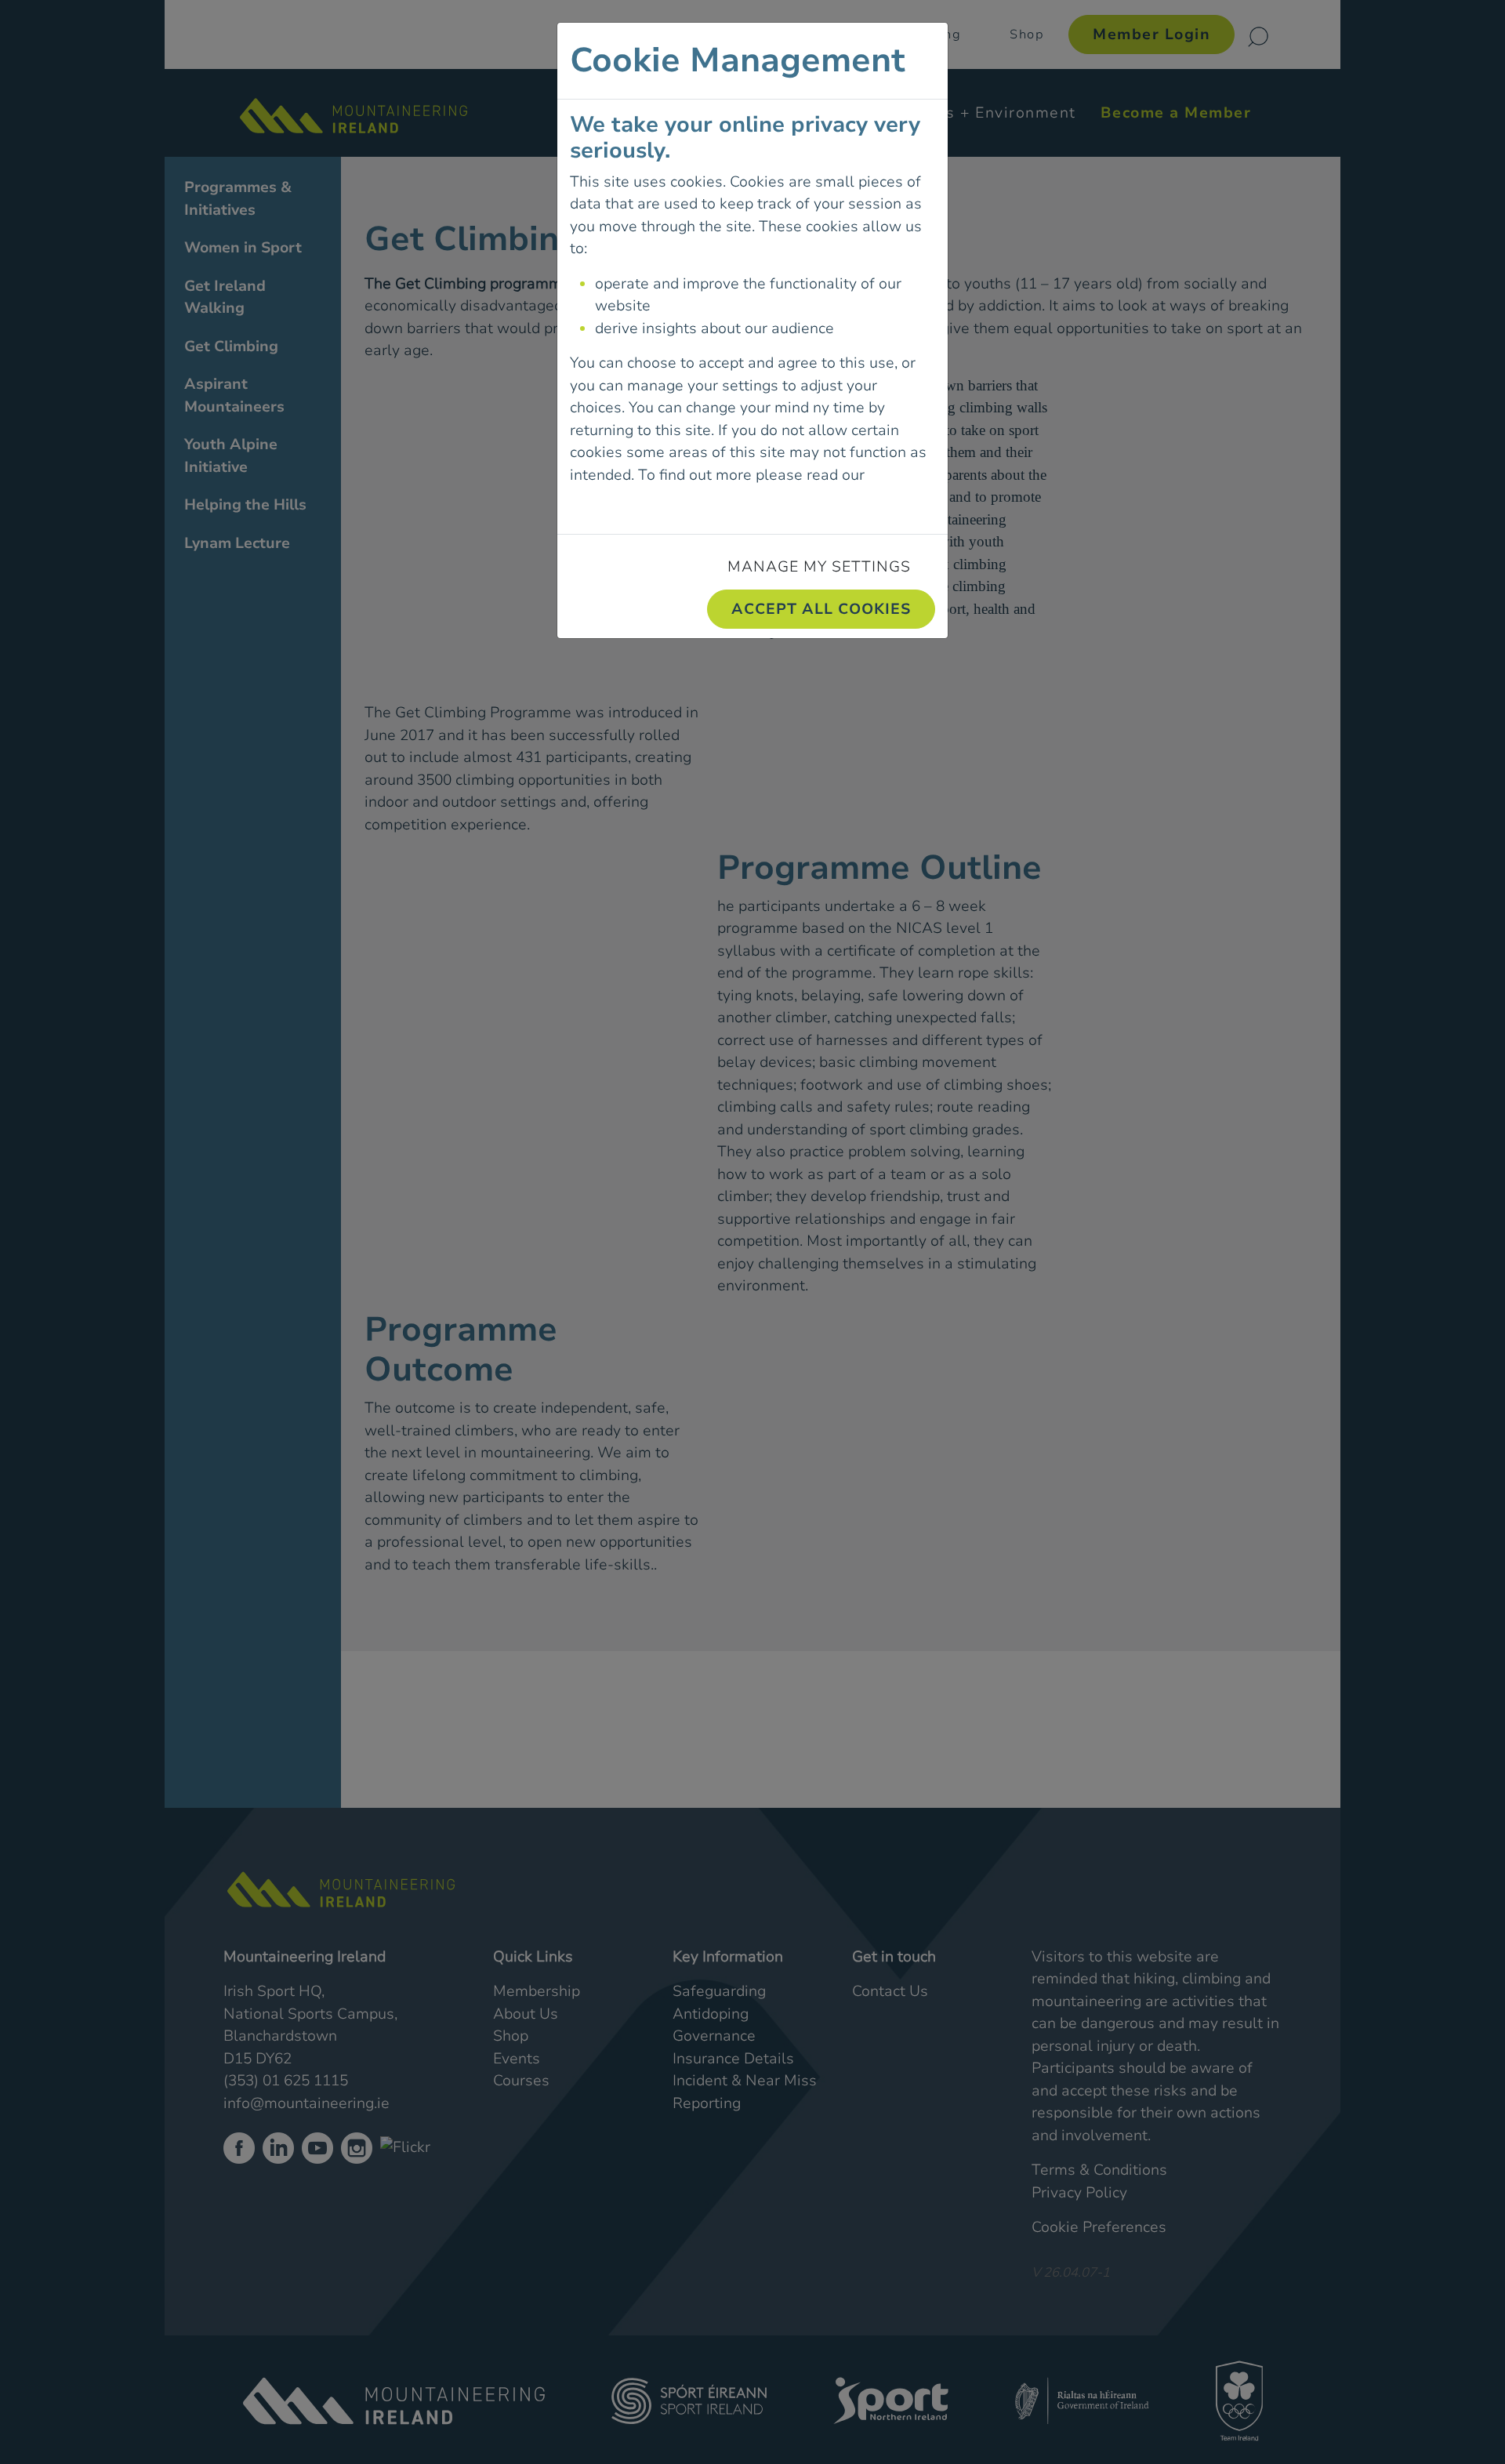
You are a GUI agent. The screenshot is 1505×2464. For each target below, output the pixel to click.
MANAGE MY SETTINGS (819, 567)
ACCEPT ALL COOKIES (821, 609)
